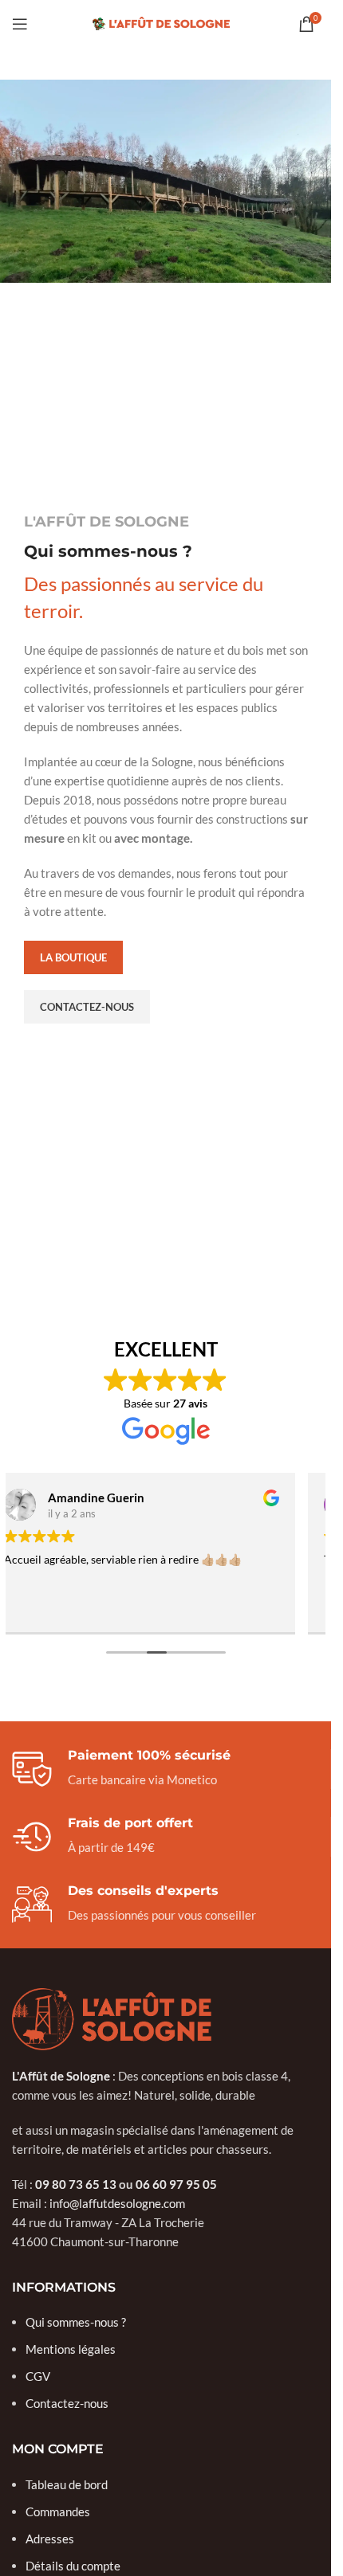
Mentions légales (71, 2349)
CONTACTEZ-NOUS (87, 1007)
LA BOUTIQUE (73, 957)
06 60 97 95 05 (176, 2184)
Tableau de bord (67, 2484)
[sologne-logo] (112, 2019)
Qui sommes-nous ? (76, 2322)
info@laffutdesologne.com (117, 2203)
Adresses (50, 2539)
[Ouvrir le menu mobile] (20, 24)
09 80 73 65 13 (76, 2184)
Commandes (58, 2511)
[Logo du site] (166, 22)
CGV (38, 2376)
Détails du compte (73, 2566)
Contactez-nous (67, 2403)
